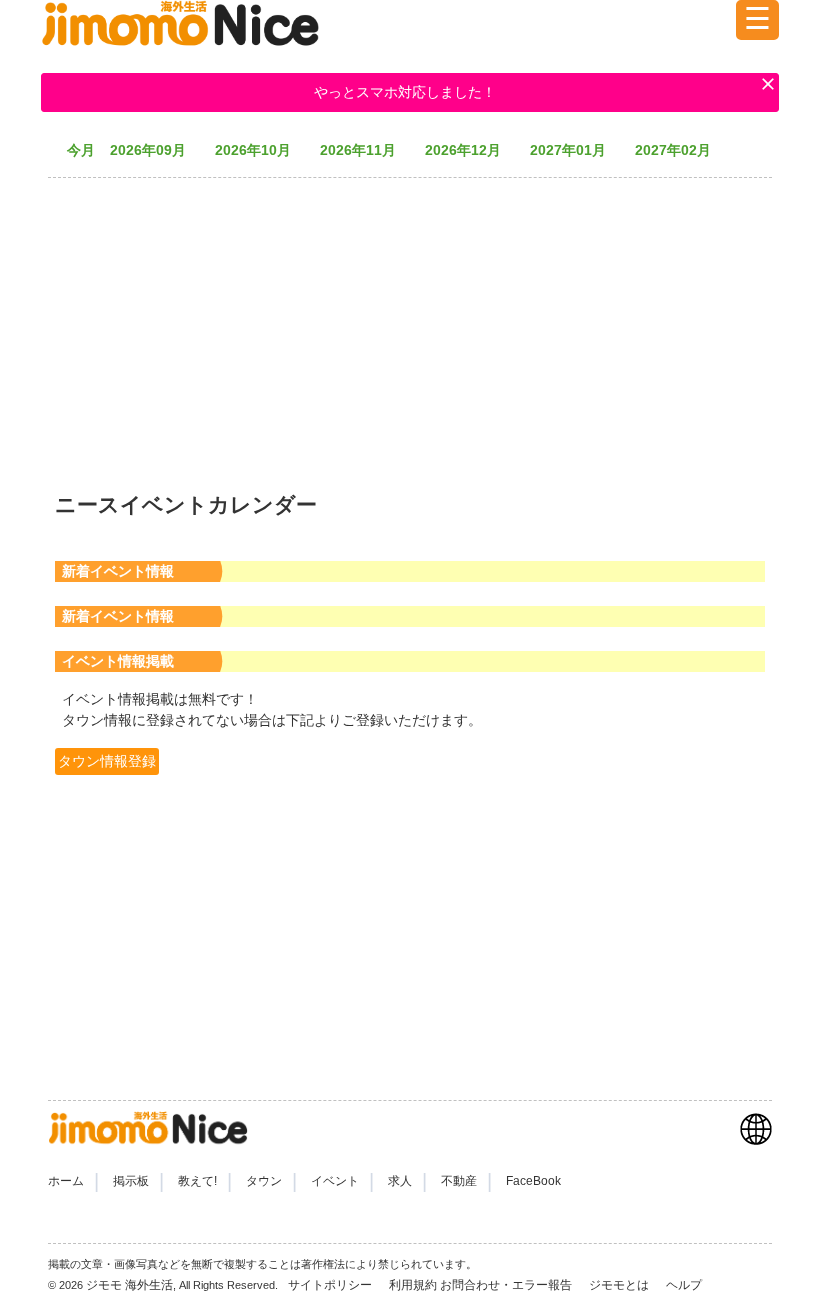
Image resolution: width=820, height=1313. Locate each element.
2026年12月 (470, 150)
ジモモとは (620, 1285)
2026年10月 (260, 150)
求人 (400, 1181)
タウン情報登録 (107, 761)
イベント (335, 1181)
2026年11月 (365, 150)
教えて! (197, 1181)
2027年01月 (575, 150)
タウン (264, 1181)
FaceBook (533, 1181)
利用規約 (413, 1285)
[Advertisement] (410, 325)
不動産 (459, 1181)
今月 (81, 150)
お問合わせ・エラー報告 (507, 1285)
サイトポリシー (331, 1285)
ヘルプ (684, 1285)
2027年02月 (680, 150)
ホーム (66, 1181)
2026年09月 (155, 150)
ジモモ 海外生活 (129, 1285)
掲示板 (131, 1181)
